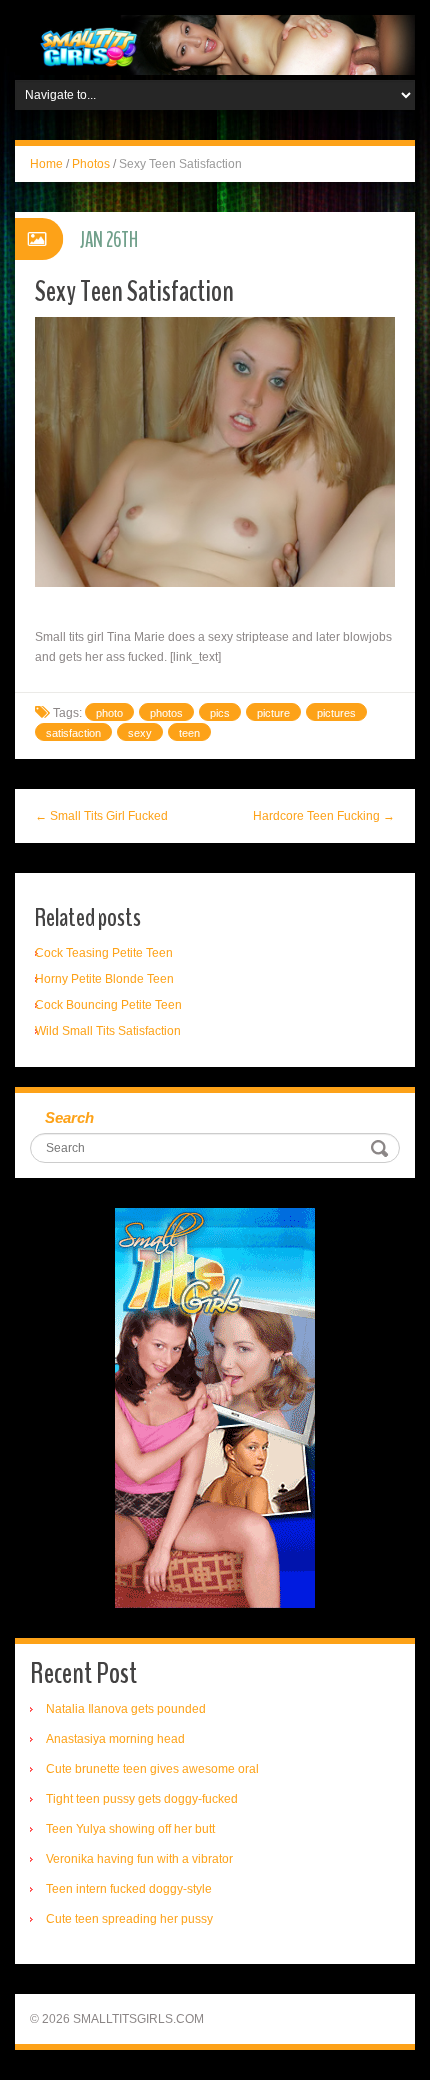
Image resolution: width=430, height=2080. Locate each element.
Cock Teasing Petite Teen (104, 953)
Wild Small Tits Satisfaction (108, 1031)
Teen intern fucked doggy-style (129, 1889)
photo (109, 713)
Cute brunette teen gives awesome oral (152, 1769)
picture (273, 713)
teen (189, 733)
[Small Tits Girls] (215, 44)
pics (220, 713)
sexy (140, 733)
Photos (91, 164)
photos (166, 713)
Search (69, 1117)
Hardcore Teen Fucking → (324, 816)
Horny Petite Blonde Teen (104, 979)
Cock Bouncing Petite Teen (108, 1005)
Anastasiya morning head (115, 1739)
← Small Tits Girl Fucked (101, 816)
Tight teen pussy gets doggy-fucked (142, 1799)
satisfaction (73, 733)
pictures (336, 713)
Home (46, 164)
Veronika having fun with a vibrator (139, 1859)
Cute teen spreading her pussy (129, 1919)
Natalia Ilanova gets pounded (126, 1709)
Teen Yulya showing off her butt (130, 1829)
